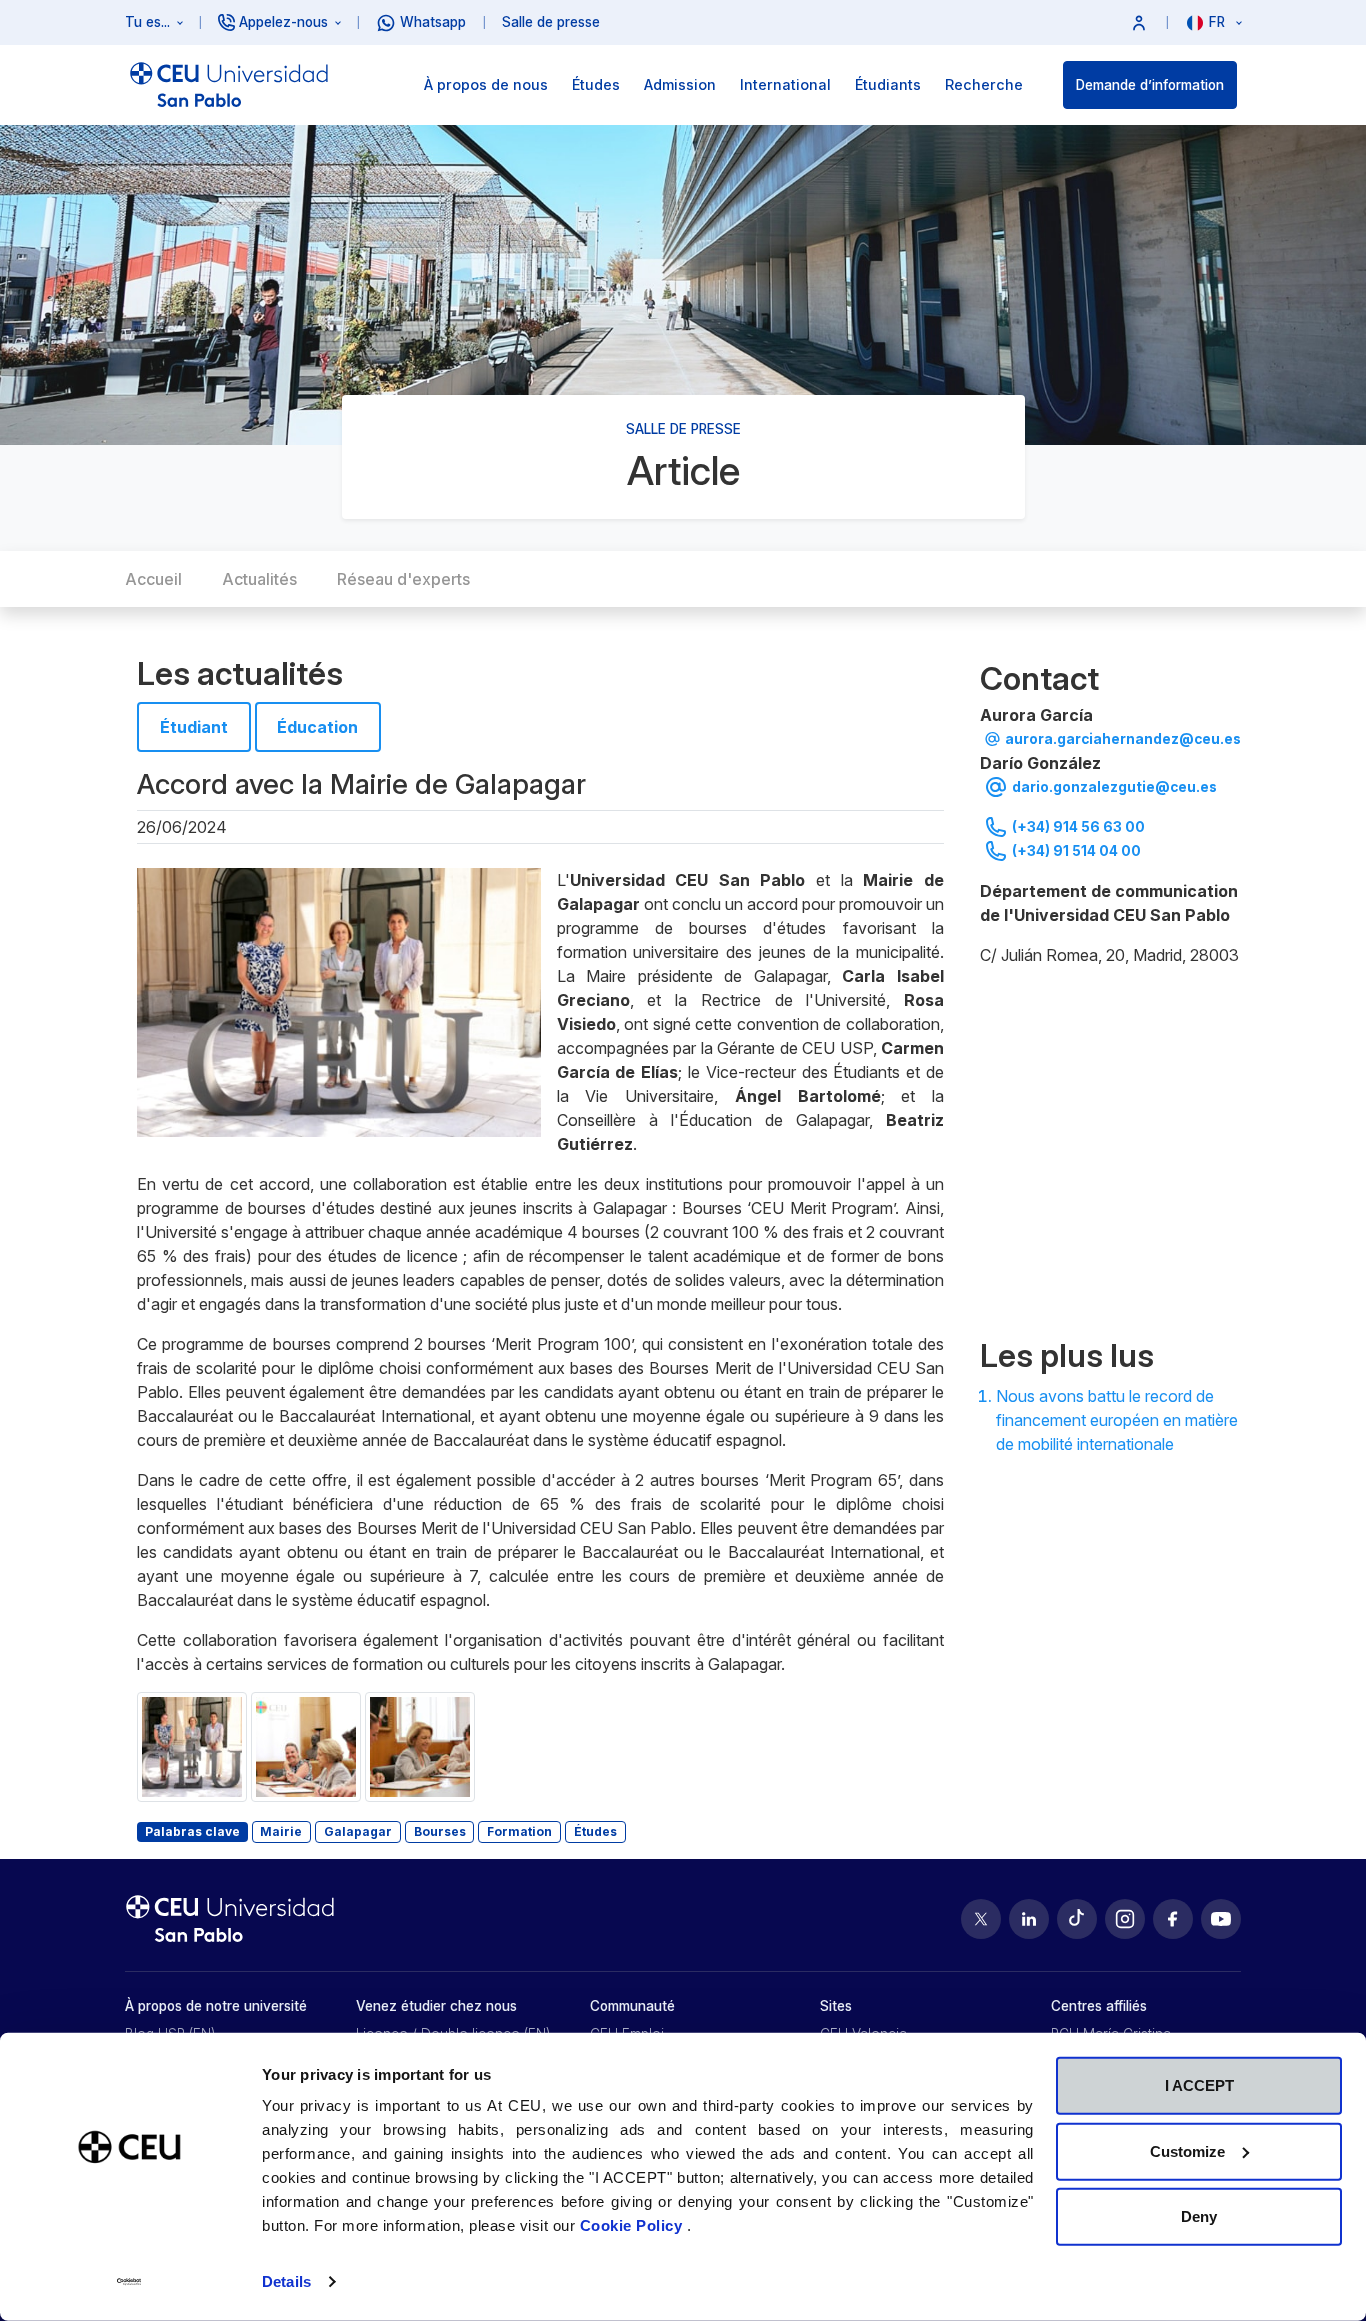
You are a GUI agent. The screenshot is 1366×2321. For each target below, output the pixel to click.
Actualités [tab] (259, 579)
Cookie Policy (633, 2225)
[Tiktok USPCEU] (1077, 1919)
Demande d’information (1150, 85)
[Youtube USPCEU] (1221, 1919)
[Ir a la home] (229, 85)
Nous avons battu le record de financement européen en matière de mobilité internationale (1117, 1420)
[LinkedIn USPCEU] (1029, 1919)
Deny (1199, 2216)
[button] (1139, 22)
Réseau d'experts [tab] (403, 579)
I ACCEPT (1199, 2085)
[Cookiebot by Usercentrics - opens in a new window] (129, 2282)
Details (286, 2281)
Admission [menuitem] (680, 84)
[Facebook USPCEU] (1173, 1919)
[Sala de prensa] (1110, 1148)
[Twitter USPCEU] (981, 1919)
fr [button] (1219, 22)
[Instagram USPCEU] (1125, 1919)
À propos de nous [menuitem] (486, 84)
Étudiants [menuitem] (888, 84)
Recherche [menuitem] (984, 84)
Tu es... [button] (147, 22)
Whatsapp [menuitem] (433, 22)
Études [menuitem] (596, 84)
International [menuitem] (785, 84)
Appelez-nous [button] (283, 22)
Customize (1187, 2150)
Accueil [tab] (153, 579)
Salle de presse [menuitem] (551, 22)
